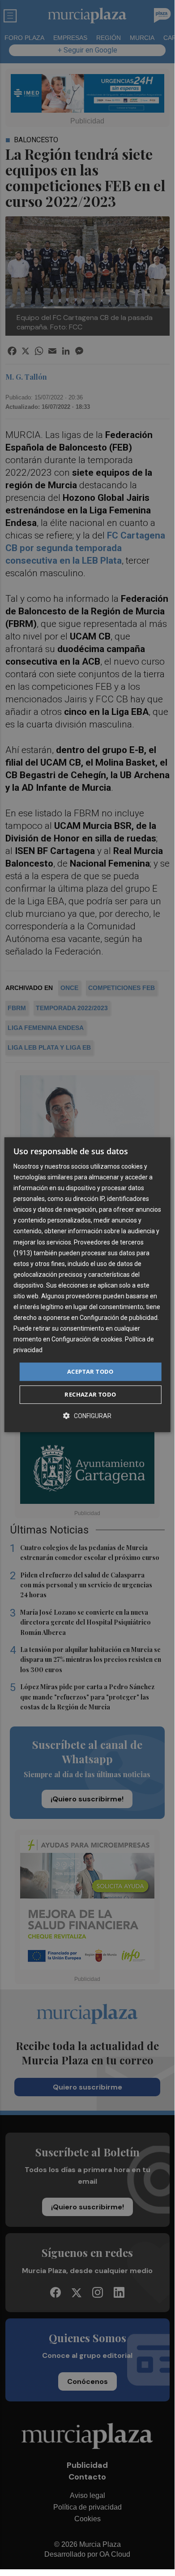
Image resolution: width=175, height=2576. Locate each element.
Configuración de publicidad (119, 1318)
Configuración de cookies (87, 1340)
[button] (87, 1416)
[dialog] (87, 1285)
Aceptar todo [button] (90, 1371)
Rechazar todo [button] (90, 1394)
